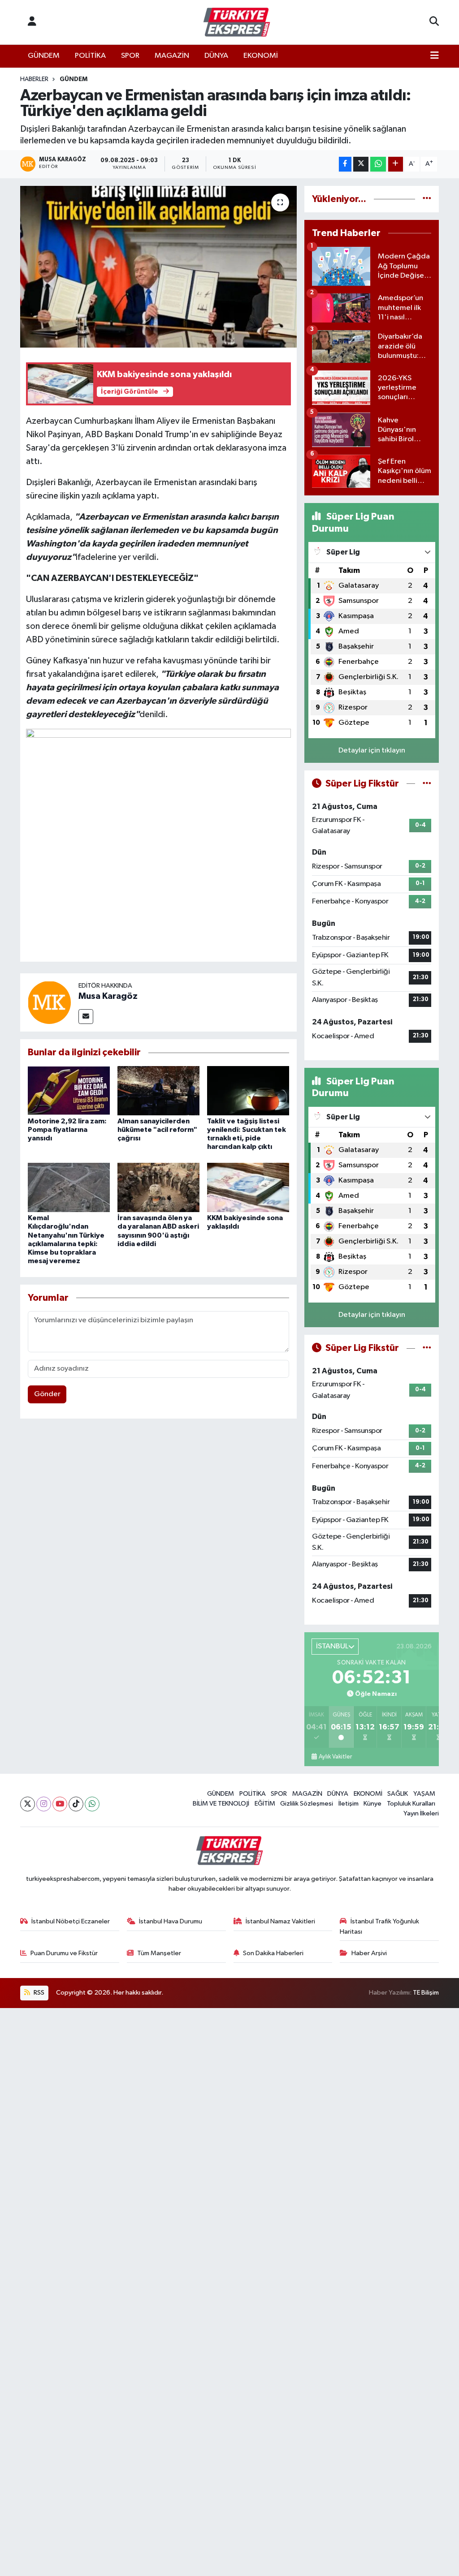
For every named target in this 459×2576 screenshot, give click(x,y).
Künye (372, 1804)
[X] (28, 1804)
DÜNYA (216, 56)
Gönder (47, 1394)
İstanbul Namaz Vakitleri (280, 1921)
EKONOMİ (261, 56)
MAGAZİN (172, 56)
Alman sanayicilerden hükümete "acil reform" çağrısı (157, 1130)
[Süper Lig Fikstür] (427, 784)
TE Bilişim (426, 1993)
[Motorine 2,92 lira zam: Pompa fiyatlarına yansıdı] (69, 1090)
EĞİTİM (265, 1804)
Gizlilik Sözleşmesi (307, 1804)
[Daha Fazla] (396, 164)
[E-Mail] (86, 1017)
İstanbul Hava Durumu (171, 1921)
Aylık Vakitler (335, 1757)
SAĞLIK (398, 1794)
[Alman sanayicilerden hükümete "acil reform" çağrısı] (158, 1090)
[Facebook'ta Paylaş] (345, 164)
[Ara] (434, 22)
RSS (38, 1993)
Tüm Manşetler (159, 1953)
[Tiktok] (76, 1804)
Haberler (34, 79)
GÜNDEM (44, 56)
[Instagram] (44, 1804)
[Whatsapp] (92, 1804)
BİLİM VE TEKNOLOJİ (221, 1804)
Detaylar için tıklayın (372, 750)
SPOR (130, 56)
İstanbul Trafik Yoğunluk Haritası (379, 1926)
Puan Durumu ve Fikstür (64, 1953)
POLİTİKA (90, 56)
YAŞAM (424, 1794)
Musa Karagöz (108, 996)
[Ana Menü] (435, 56)
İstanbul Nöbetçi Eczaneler (71, 1921)
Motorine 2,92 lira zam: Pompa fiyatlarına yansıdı (67, 1130)
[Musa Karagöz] (49, 1002)
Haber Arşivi (369, 1953)
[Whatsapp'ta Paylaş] (378, 164)
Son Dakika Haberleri (273, 1953)
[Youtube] (60, 1804)
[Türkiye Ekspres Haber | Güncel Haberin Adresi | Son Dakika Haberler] (237, 22)
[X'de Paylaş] (361, 164)
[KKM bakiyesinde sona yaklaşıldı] (248, 1187)
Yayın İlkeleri (421, 1813)
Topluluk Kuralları (411, 1804)
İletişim (349, 1804)
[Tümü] (427, 199)
